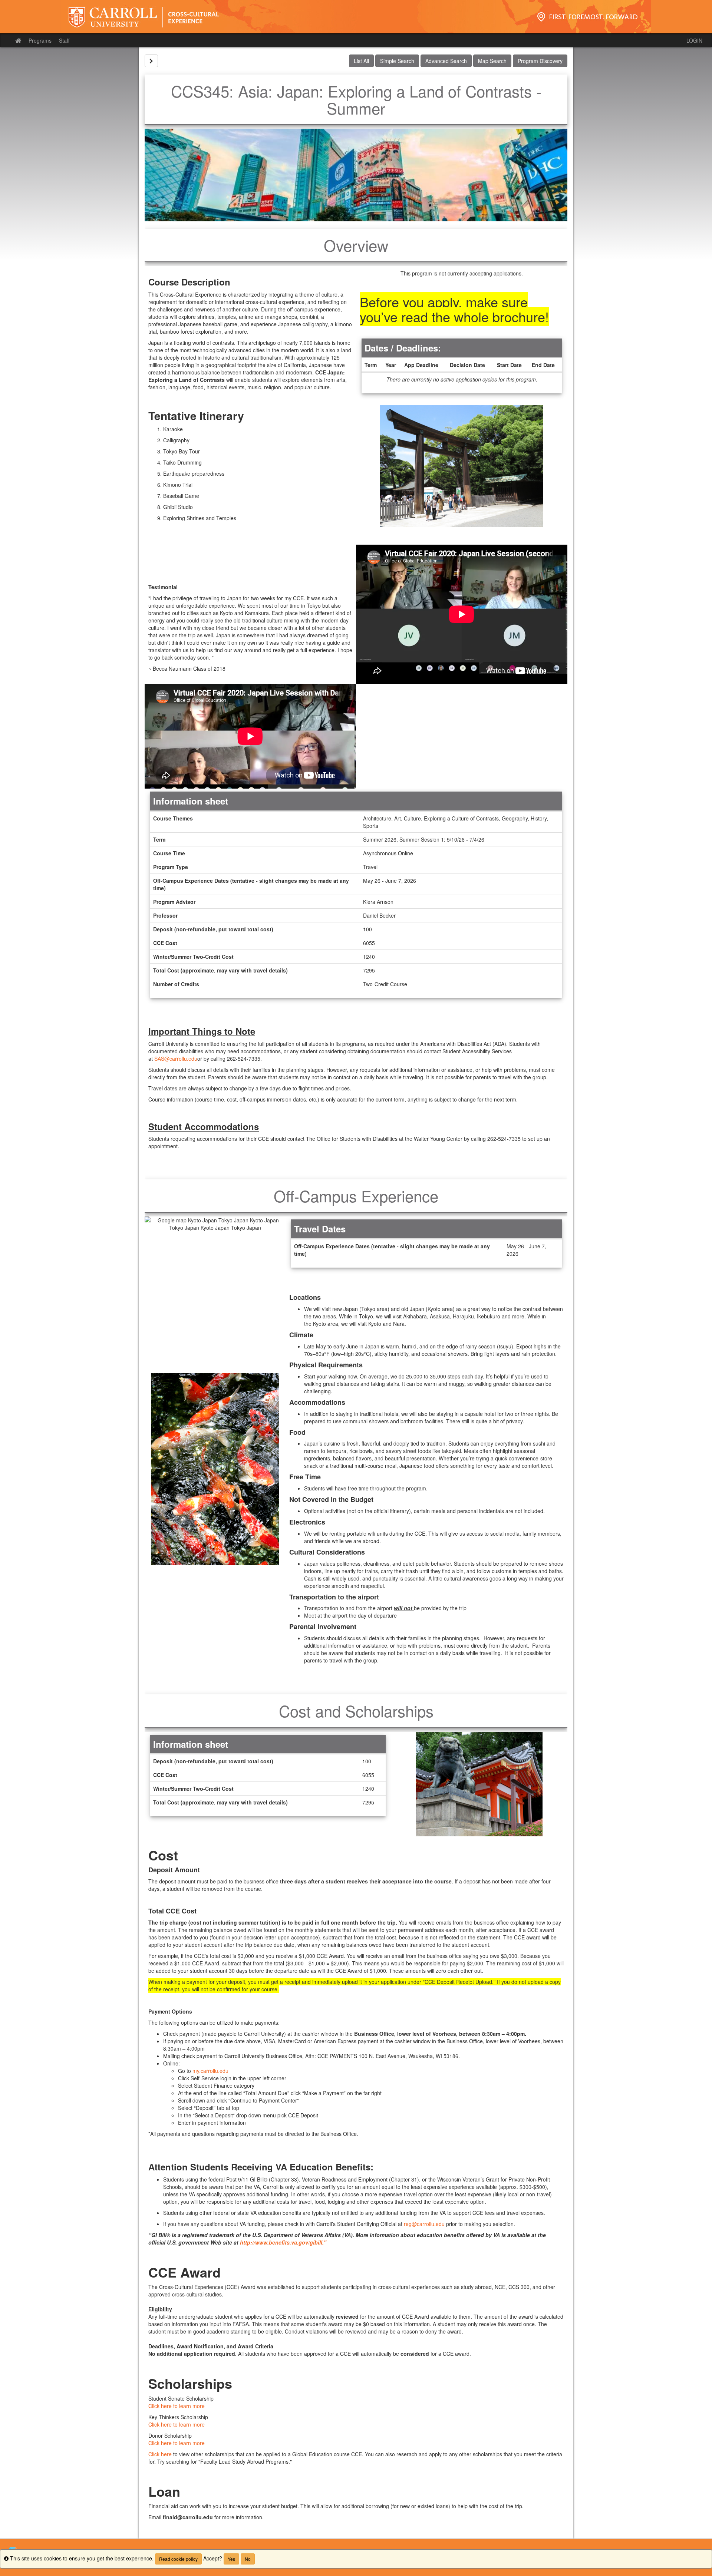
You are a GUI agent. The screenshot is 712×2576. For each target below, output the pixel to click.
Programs (40, 40)
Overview (356, 245)
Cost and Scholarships (356, 1711)
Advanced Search (446, 61)
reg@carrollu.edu (424, 2224)
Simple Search (397, 61)
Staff (64, 40)
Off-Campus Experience (356, 1196)
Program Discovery (540, 61)
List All (361, 61)
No (248, 2559)
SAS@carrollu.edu (176, 1059)
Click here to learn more (177, 2406)
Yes (231, 2559)
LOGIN (694, 40)
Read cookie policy (178, 2559)
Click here (160, 2454)
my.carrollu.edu (210, 2071)
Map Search (492, 61)
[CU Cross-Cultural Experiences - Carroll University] (356, 17)
